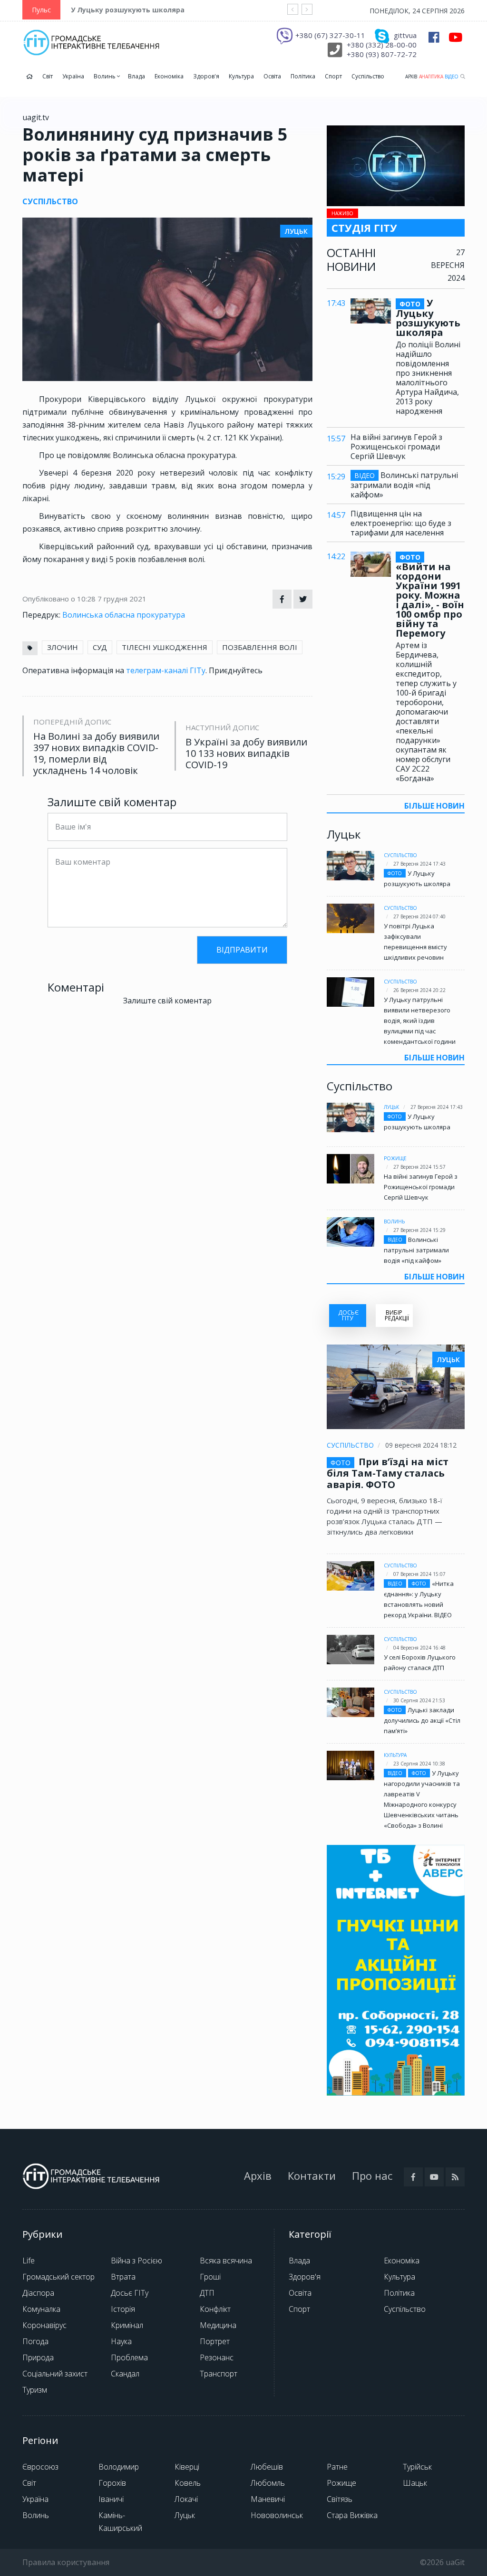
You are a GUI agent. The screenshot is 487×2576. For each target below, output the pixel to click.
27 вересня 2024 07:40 (419, 916)
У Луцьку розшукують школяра (128, 10)
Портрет (215, 2341)
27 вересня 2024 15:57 (419, 1167)
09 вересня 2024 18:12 (421, 1445)
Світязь (340, 2499)
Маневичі (268, 2499)
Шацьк (415, 2483)
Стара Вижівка (352, 2515)
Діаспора (38, 2293)
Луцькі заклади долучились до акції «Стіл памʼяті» (422, 1720)
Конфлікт (215, 2309)
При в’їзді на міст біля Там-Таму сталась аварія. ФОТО (388, 1473)
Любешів (267, 2467)
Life (29, 2261)
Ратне (337, 2467)
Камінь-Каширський (120, 2522)
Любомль (268, 2483)
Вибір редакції (397, 1315)
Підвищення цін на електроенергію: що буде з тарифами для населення (401, 523)
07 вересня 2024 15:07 (419, 1574)
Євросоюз (40, 2467)
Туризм (35, 2390)
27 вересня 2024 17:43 (419, 864)
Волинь (105, 76)
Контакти (312, 2175)
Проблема (129, 2357)
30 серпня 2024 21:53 (419, 1700)
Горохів (112, 2483)
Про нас (372, 2175)
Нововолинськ (277, 2515)
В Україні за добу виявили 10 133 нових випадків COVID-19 (246, 754)
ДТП (207, 2293)
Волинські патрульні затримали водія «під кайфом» (404, 485)
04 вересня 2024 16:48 (419, 1648)
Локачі (186, 2499)
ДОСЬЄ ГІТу (348, 1315)
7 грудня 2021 (122, 599)
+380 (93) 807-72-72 (382, 54)
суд (100, 647)
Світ (48, 76)
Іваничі (111, 2499)
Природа (38, 2357)
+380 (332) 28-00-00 (382, 45)
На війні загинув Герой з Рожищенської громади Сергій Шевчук (396, 447)
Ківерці (187, 2467)
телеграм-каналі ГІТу (166, 670)
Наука (121, 2341)
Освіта (272, 76)
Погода (35, 2341)
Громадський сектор (58, 2277)
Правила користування (66, 2562)
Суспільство (368, 76)
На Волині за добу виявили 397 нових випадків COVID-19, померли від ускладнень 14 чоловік (96, 754)
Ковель (188, 2483)
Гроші (210, 2277)
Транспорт (219, 2374)
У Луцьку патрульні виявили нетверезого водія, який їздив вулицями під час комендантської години (420, 1021)
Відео (452, 76)
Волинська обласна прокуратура (124, 615)
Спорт (333, 76)
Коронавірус (44, 2325)
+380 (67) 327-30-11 (330, 35)
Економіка (169, 76)
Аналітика (431, 76)
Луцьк (391, 1107)
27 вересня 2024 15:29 (419, 1230)
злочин (63, 647)
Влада (136, 76)
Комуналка (41, 2309)
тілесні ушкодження (165, 647)
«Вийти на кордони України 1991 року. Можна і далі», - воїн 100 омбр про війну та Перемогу (430, 595)
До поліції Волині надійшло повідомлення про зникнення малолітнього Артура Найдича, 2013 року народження (428, 378)
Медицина (218, 2325)
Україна (73, 76)
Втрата (123, 2277)
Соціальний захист (55, 2374)
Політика (303, 76)
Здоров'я (206, 76)
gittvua (405, 35)
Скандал (125, 2374)
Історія (123, 2309)
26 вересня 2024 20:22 (419, 990)
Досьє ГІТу (130, 2293)
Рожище (395, 1158)
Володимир (119, 2467)
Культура (241, 76)
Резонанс (217, 2357)
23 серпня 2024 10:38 (419, 1764)
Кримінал (127, 2325)
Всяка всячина (226, 2261)
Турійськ (417, 2467)
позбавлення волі (260, 647)
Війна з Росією (136, 2261)
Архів (411, 76)
